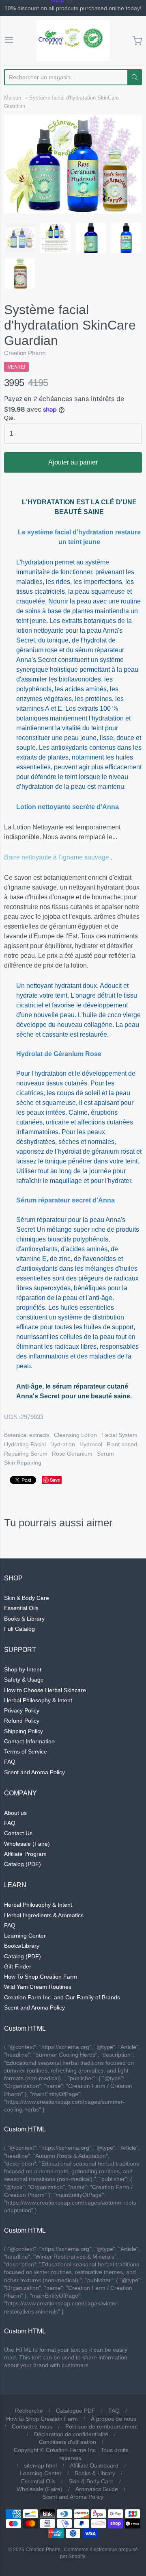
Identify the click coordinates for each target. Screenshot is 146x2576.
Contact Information (29, 1741)
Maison (13, 98)
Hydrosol (91, 1444)
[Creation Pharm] (73, 41)
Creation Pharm (25, 353)
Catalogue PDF (76, 2411)
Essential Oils (21, 1608)
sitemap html (40, 2465)
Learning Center (25, 1936)
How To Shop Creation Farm (41, 1977)
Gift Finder (18, 1966)
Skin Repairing (23, 1463)
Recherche (29, 2411)
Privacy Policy (22, 1710)
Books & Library (24, 1619)
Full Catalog (19, 1629)
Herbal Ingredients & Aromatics (44, 1915)
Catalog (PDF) (23, 1864)
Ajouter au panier (73, 462)
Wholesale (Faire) (27, 1844)
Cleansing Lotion (75, 1435)
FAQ (10, 1762)
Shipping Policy (24, 1731)
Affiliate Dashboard (94, 2465)
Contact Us (18, 1833)
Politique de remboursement (102, 2426)
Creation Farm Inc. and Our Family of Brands (62, 1997)
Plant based (122, 1444)
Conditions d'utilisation (68, 2442)
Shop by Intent (23, 1669)
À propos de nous (114, 2419)
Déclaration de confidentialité (71, 2434)
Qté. (10, 418)
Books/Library (22, 1946)
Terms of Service (26, 1751)
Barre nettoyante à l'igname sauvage (57, 857)
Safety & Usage (24, 1680)
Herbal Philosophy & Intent (38, 1700)
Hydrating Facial (25, 1444)
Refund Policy (22, 1721)
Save (55, 1480)
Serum (105, 1454)
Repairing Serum (26, 1454)
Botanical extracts (27, 1435)
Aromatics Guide (97, 2489)
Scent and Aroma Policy (34, 1772)
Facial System (119, 1435)
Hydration (63, 1444)
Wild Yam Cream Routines (38, 1987)
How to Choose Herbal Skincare (45, 1690)
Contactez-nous (32, 2426)
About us (15, 1813)
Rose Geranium (72, 1454)
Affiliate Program (25, 1854)
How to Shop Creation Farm (42, 2419)
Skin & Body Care (27, 1598)
